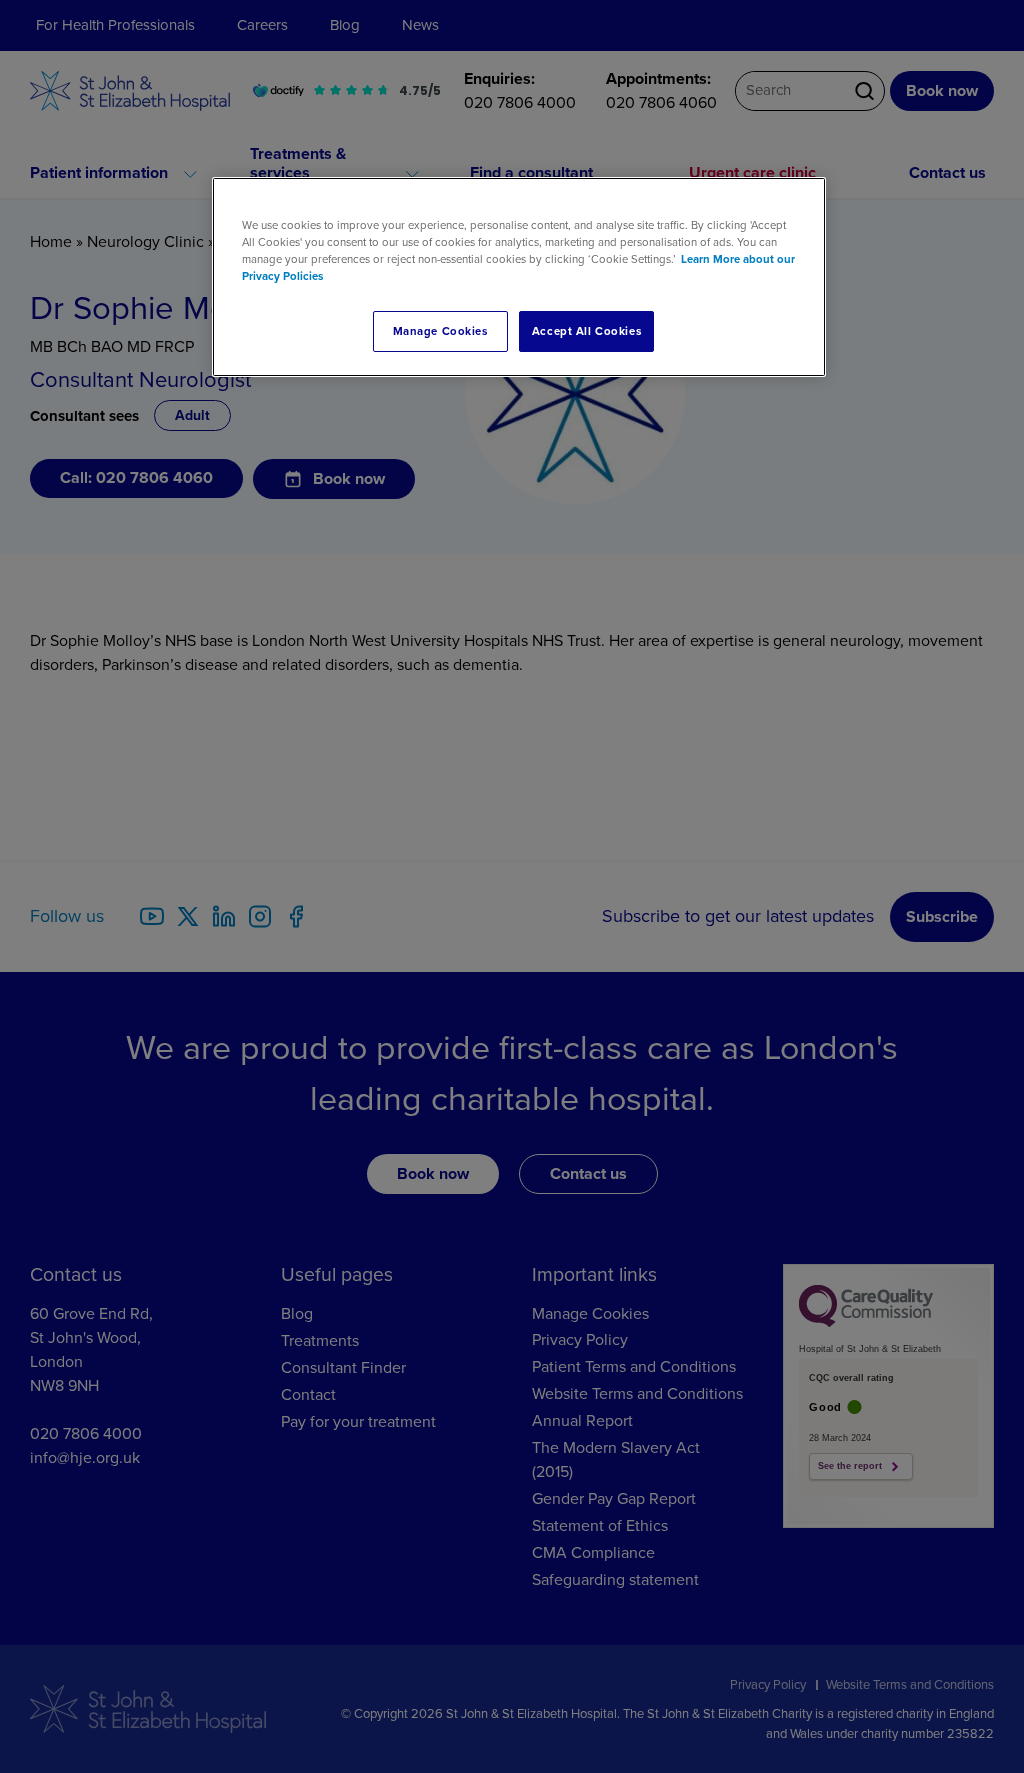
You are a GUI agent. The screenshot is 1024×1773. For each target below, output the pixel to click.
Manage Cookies (440, 331)
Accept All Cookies (586, 331)
